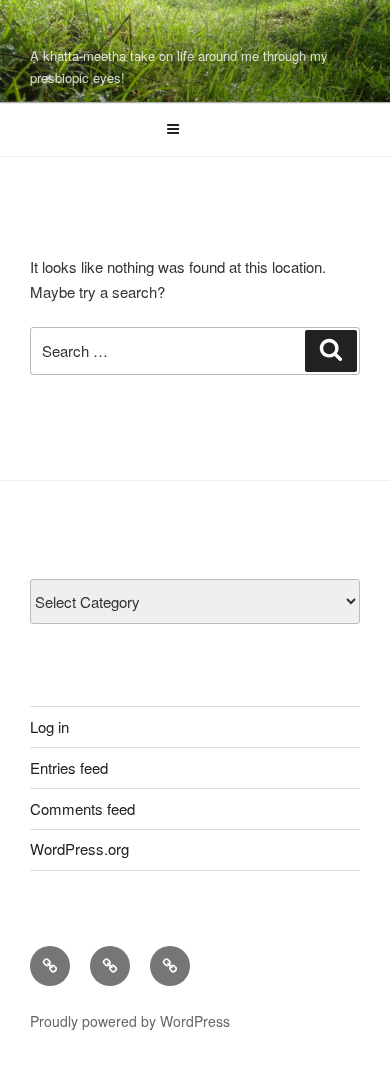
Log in (49, 726)
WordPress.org (79, 848)
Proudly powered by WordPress (130, 1021)
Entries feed (69, 767)
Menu (206, 129)
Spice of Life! (134, 30)
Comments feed (82, 808)
